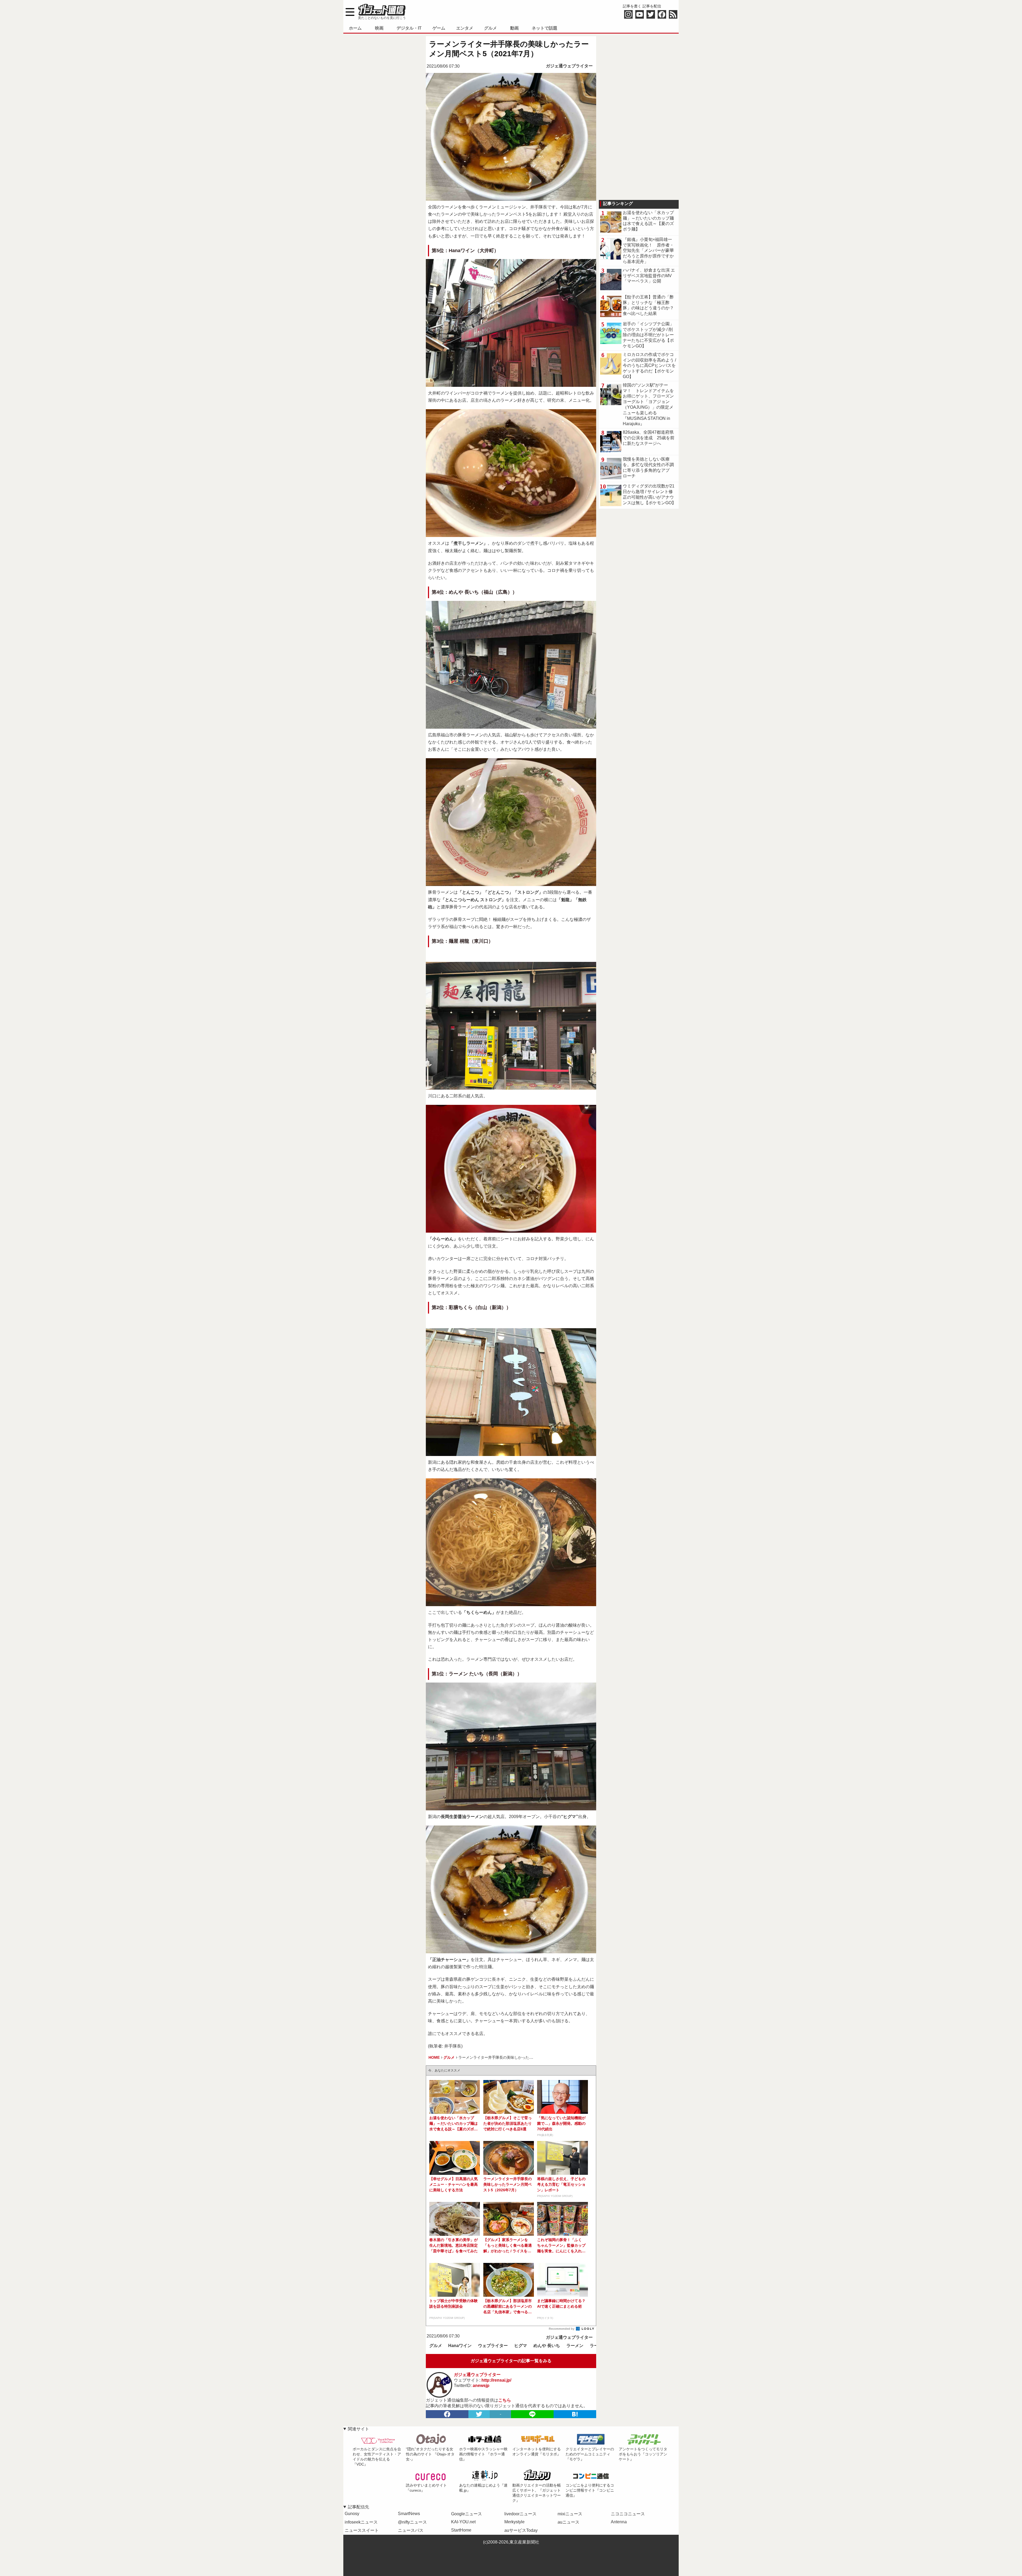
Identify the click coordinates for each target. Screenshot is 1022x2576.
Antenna (619, 2522)
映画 (379, 28)
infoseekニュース (361, 2522)
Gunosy (352, 2514)
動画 (514, 28)
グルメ (491, 28)
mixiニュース (570, 2514)
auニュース (568, 2522)
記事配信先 (358, 2507)
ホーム (355, 28)
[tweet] (479, 2414)
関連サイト (358, 2429)
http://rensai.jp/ (496, 2380)
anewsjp (481, 2386)
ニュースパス (411, 2530)
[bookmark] (575, 2414)
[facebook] (447, 2414)
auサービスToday (521, 2530)
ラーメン (575, 2346)
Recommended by (562, 2329)
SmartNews (409, 2514)
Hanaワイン (460, 2346)
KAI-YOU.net (463, 2522)
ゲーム (439, 28)
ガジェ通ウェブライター (569, 66)
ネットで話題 (545, 28)
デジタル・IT (409, 28)
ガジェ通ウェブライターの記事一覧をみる (511, 2361)
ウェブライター (493, 2346)
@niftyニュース (412, 2522)
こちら (505, 2400)
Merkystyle (514, 2522)
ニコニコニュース (628, 2514)
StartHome (461, 2530)
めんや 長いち (547, 2346)
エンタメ (465, 28)
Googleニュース (467, 2514)
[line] (532, 2414)
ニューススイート (362, 2530)
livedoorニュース (520, 2514)
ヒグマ (521, 2346)
